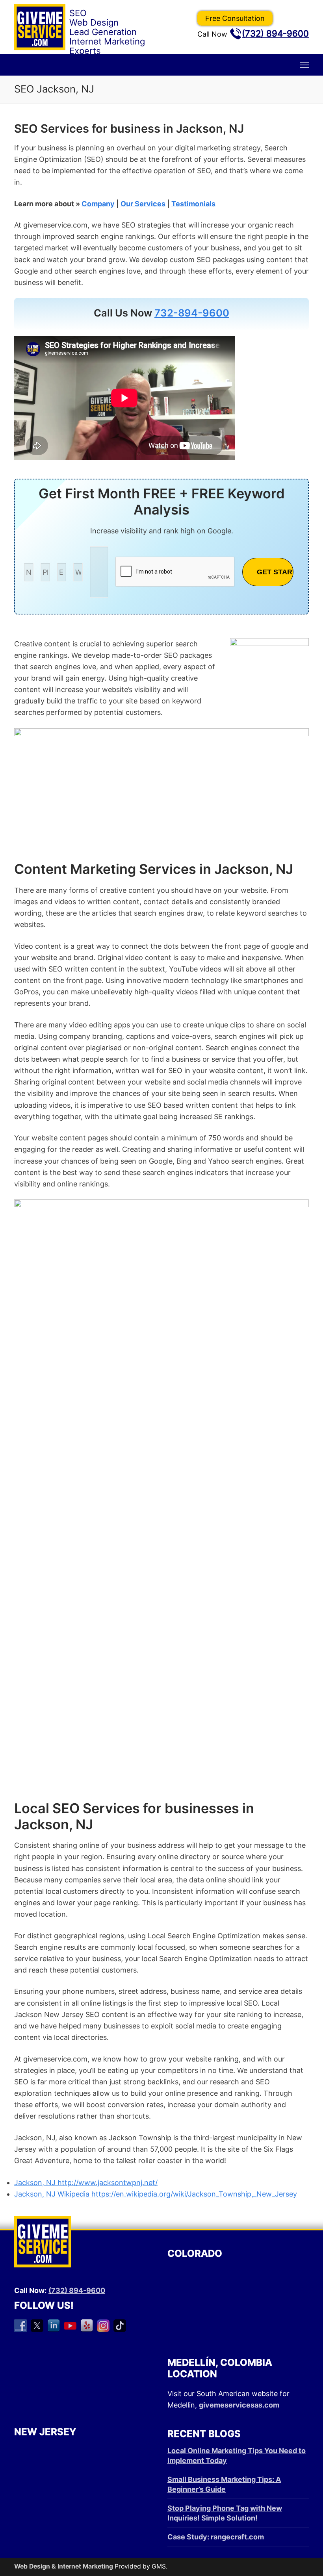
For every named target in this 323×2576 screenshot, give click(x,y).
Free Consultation (235, 18)
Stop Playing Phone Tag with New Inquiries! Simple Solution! (225, 2513)
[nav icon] (304, 65)
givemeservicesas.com (239, 2405)
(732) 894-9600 (275, 33)
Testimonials (193, 204)
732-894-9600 (192, 313)
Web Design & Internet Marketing (64, 2566)
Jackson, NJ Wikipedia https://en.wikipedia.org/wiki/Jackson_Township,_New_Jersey (156, 2194)
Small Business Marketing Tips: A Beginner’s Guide (224, 2484)
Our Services (143, 204)
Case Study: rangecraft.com (216, 2537)
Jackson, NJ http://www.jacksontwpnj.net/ (86, 2183)
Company (98, 204)
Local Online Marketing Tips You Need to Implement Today (237, 2456)
